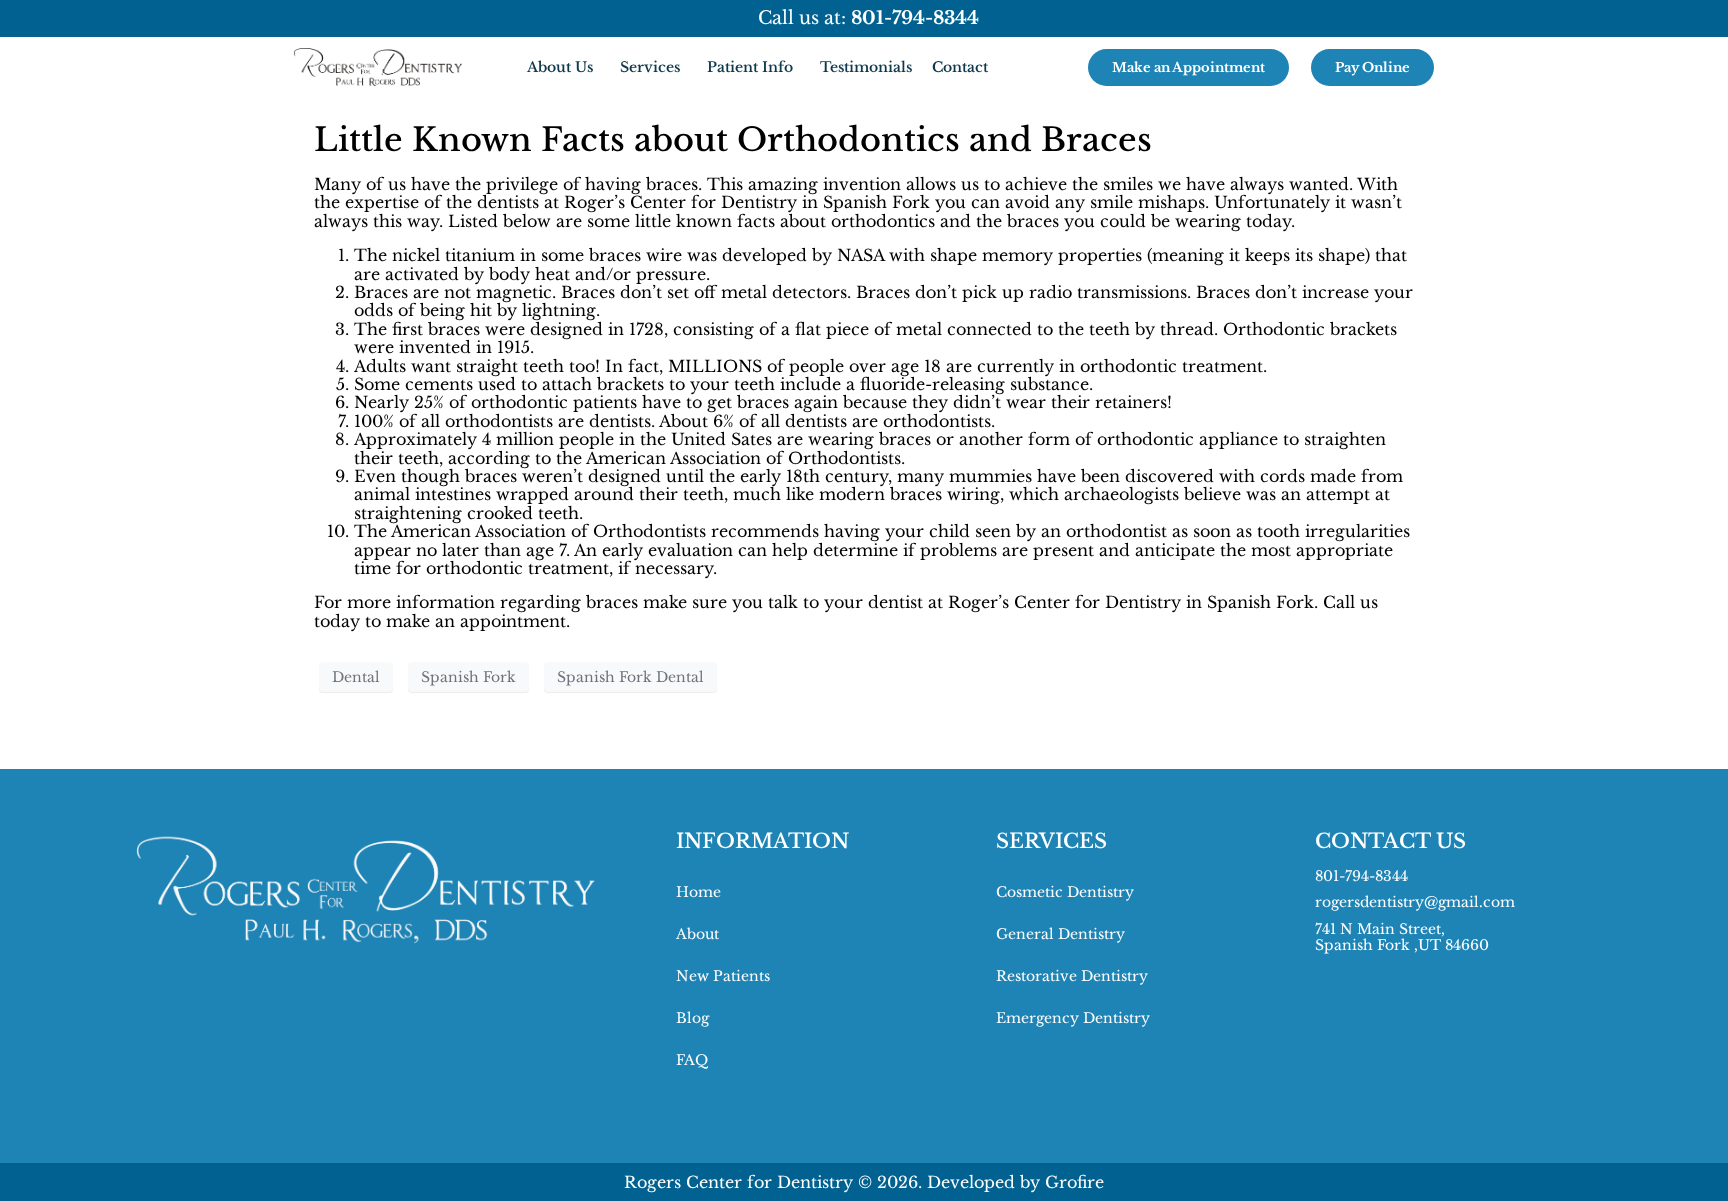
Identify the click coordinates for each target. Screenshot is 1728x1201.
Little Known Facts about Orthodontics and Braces (733, 140)
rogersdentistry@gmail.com (1415, 902)
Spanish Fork (468, 677)
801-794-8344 (1361, 876)
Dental (356, 677)
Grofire (1074, 1182)
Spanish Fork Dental (630, 677)
